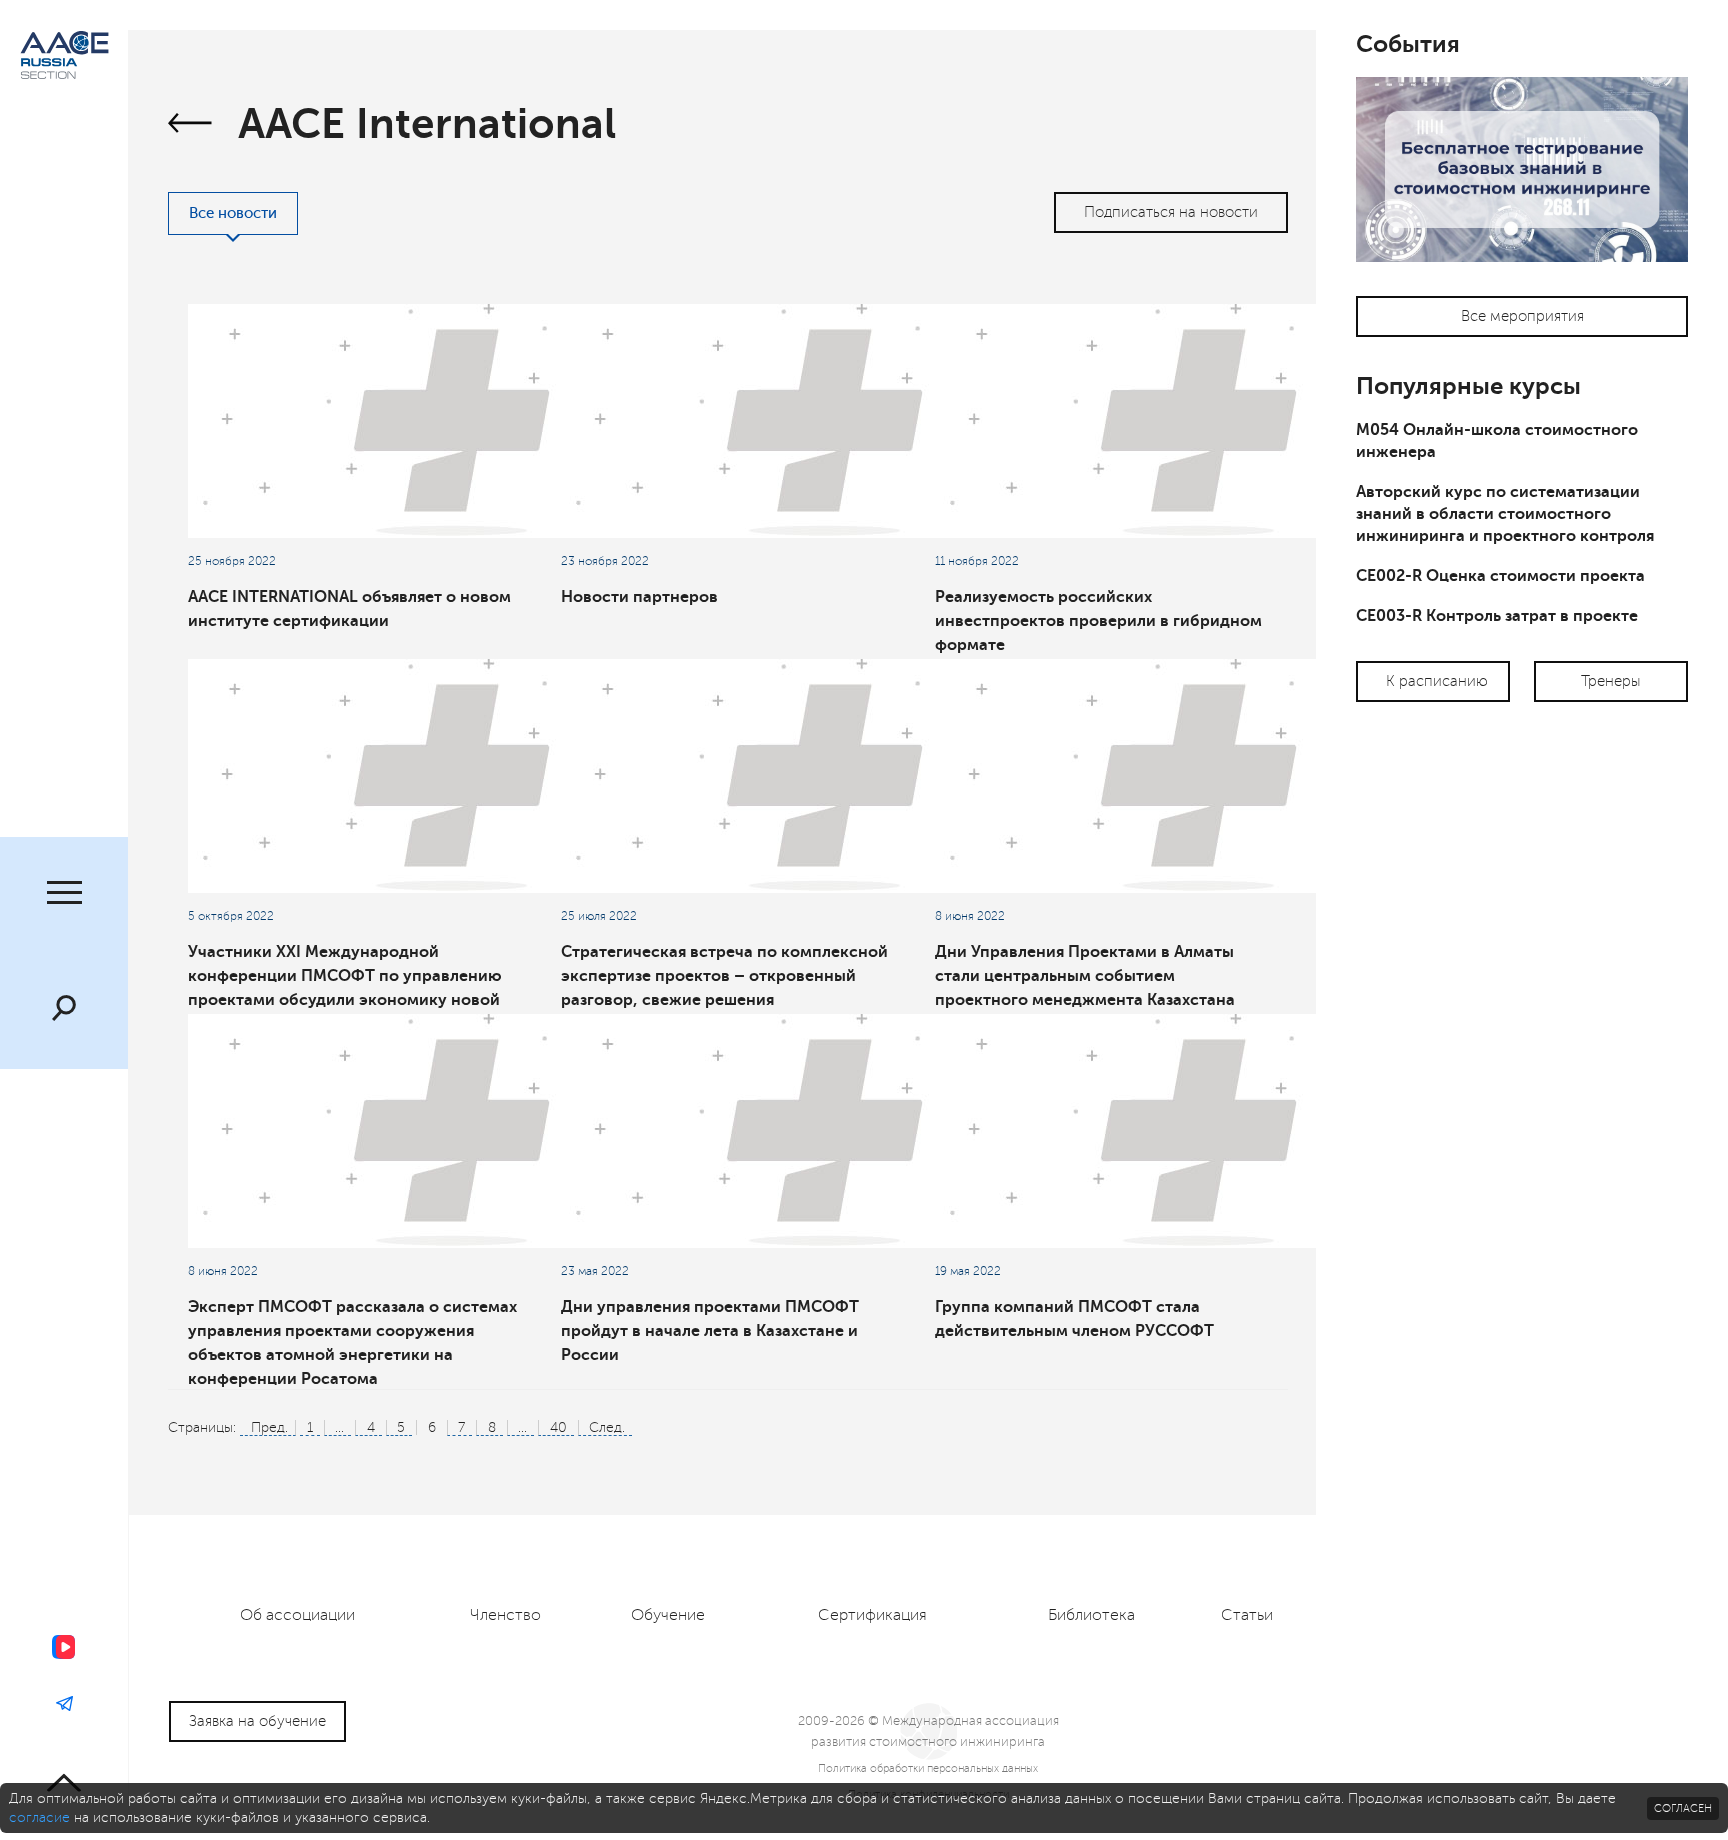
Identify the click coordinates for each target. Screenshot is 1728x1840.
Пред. (269, 1427)
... (339, 1427)
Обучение (668, 1615)
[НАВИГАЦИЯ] (64, 895)
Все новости (233, 213)
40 (558, 1427)
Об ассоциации (297, 1615)
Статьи (1247, 1615)
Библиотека (1091, 1615)
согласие (39, 1817)
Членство (505, 1615)
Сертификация (872, 1615)
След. (607, 1427)
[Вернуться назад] (190, 126)
